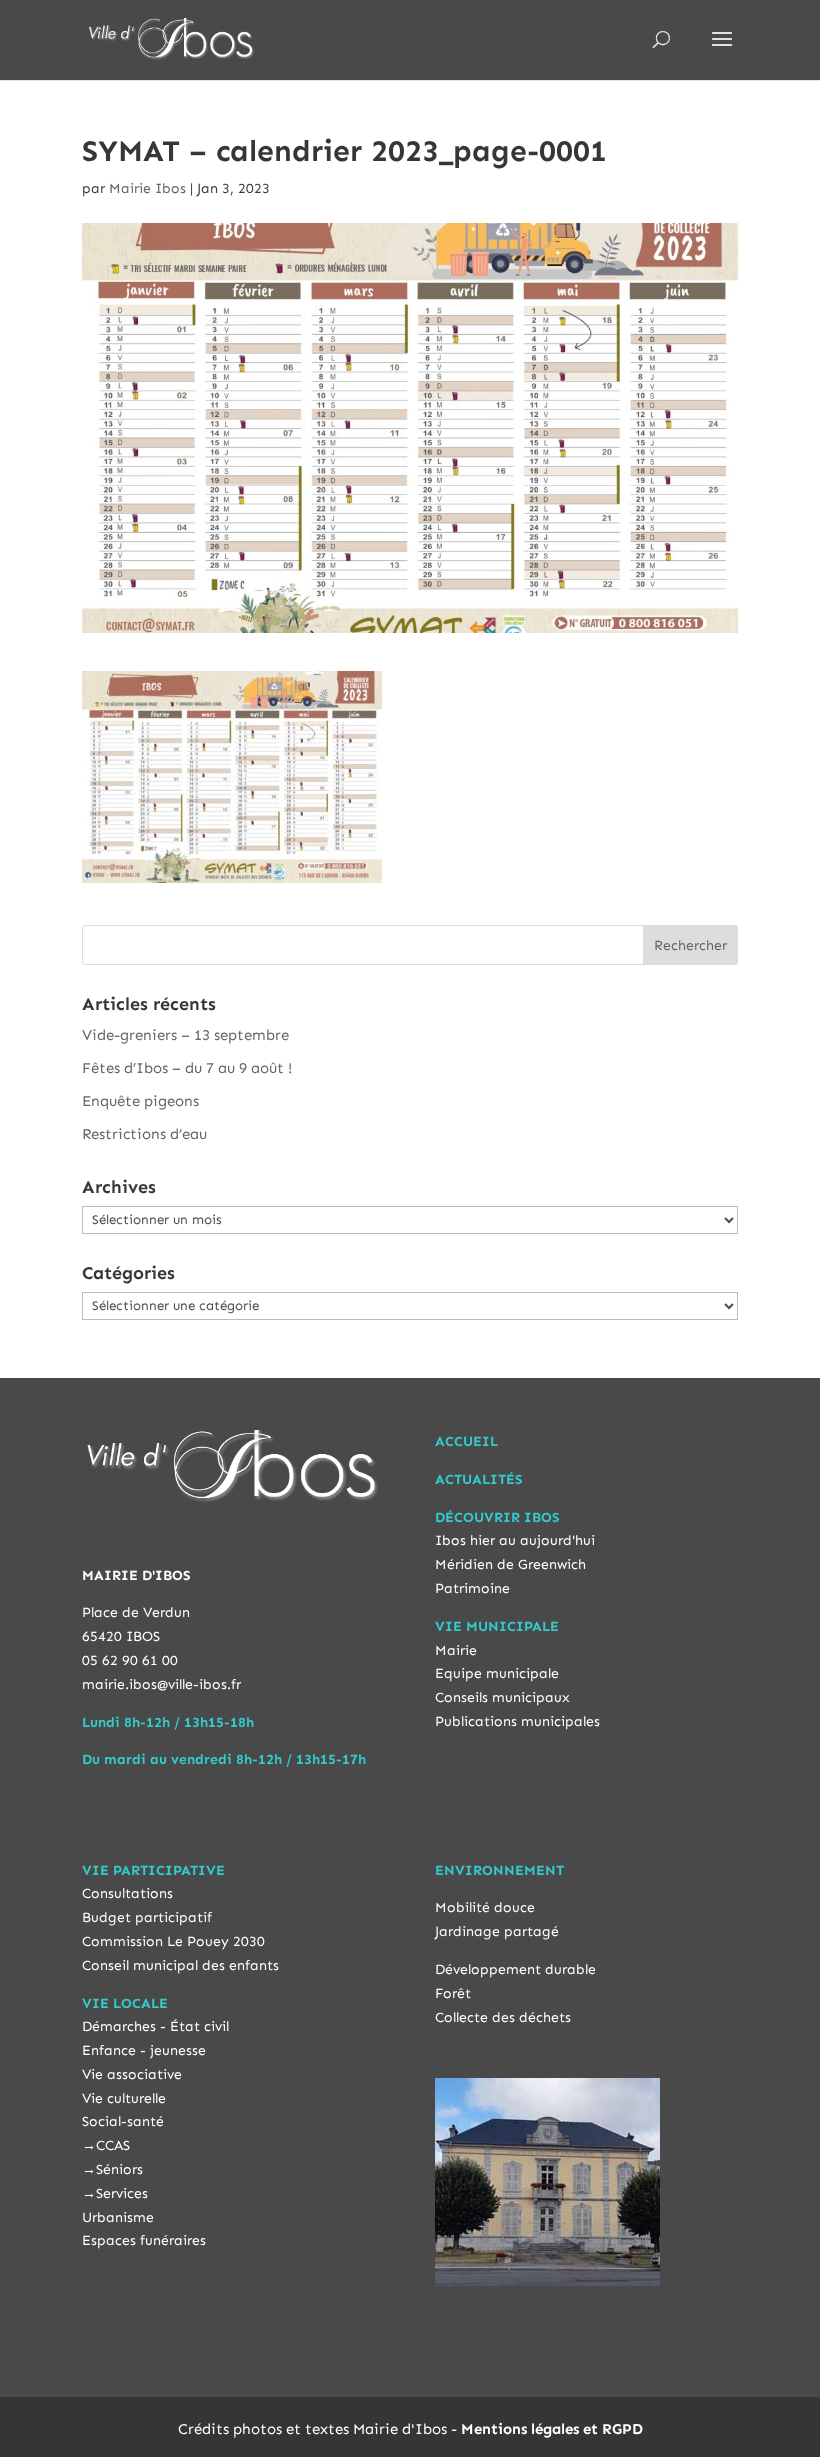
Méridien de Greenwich (510, 1564)
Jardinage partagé (497, 1931)
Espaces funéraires (144, 2240)
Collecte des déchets (503, 2017)
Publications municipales (517, 1721)
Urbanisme (118, 2217)
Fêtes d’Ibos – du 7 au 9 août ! (187, 1068)
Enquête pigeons (140, 1101)
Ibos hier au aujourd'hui (515, 1540)
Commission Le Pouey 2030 (173, 1941)
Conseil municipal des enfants (180, 1965)
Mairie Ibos (147, 188)
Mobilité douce (485, 1907)
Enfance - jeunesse (144, 2050)
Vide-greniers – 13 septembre (185, 1035)
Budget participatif (147, 1917)
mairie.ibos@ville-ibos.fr (161, 1684)
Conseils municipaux (502, 1697)
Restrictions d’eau (144, 1134)
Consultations (127, 1893)
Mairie (456, 1650)
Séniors (119, 2169)
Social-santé (123, 2121)
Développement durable (515, 1969)
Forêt (453, 1993)
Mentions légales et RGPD (552, 2429)
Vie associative (132, 2074)
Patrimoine (472, 1588)
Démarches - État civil (155, 2026)
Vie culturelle (124, 2098)
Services (122, 2193)
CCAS (113, 2145)
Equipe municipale (497, 1673)
